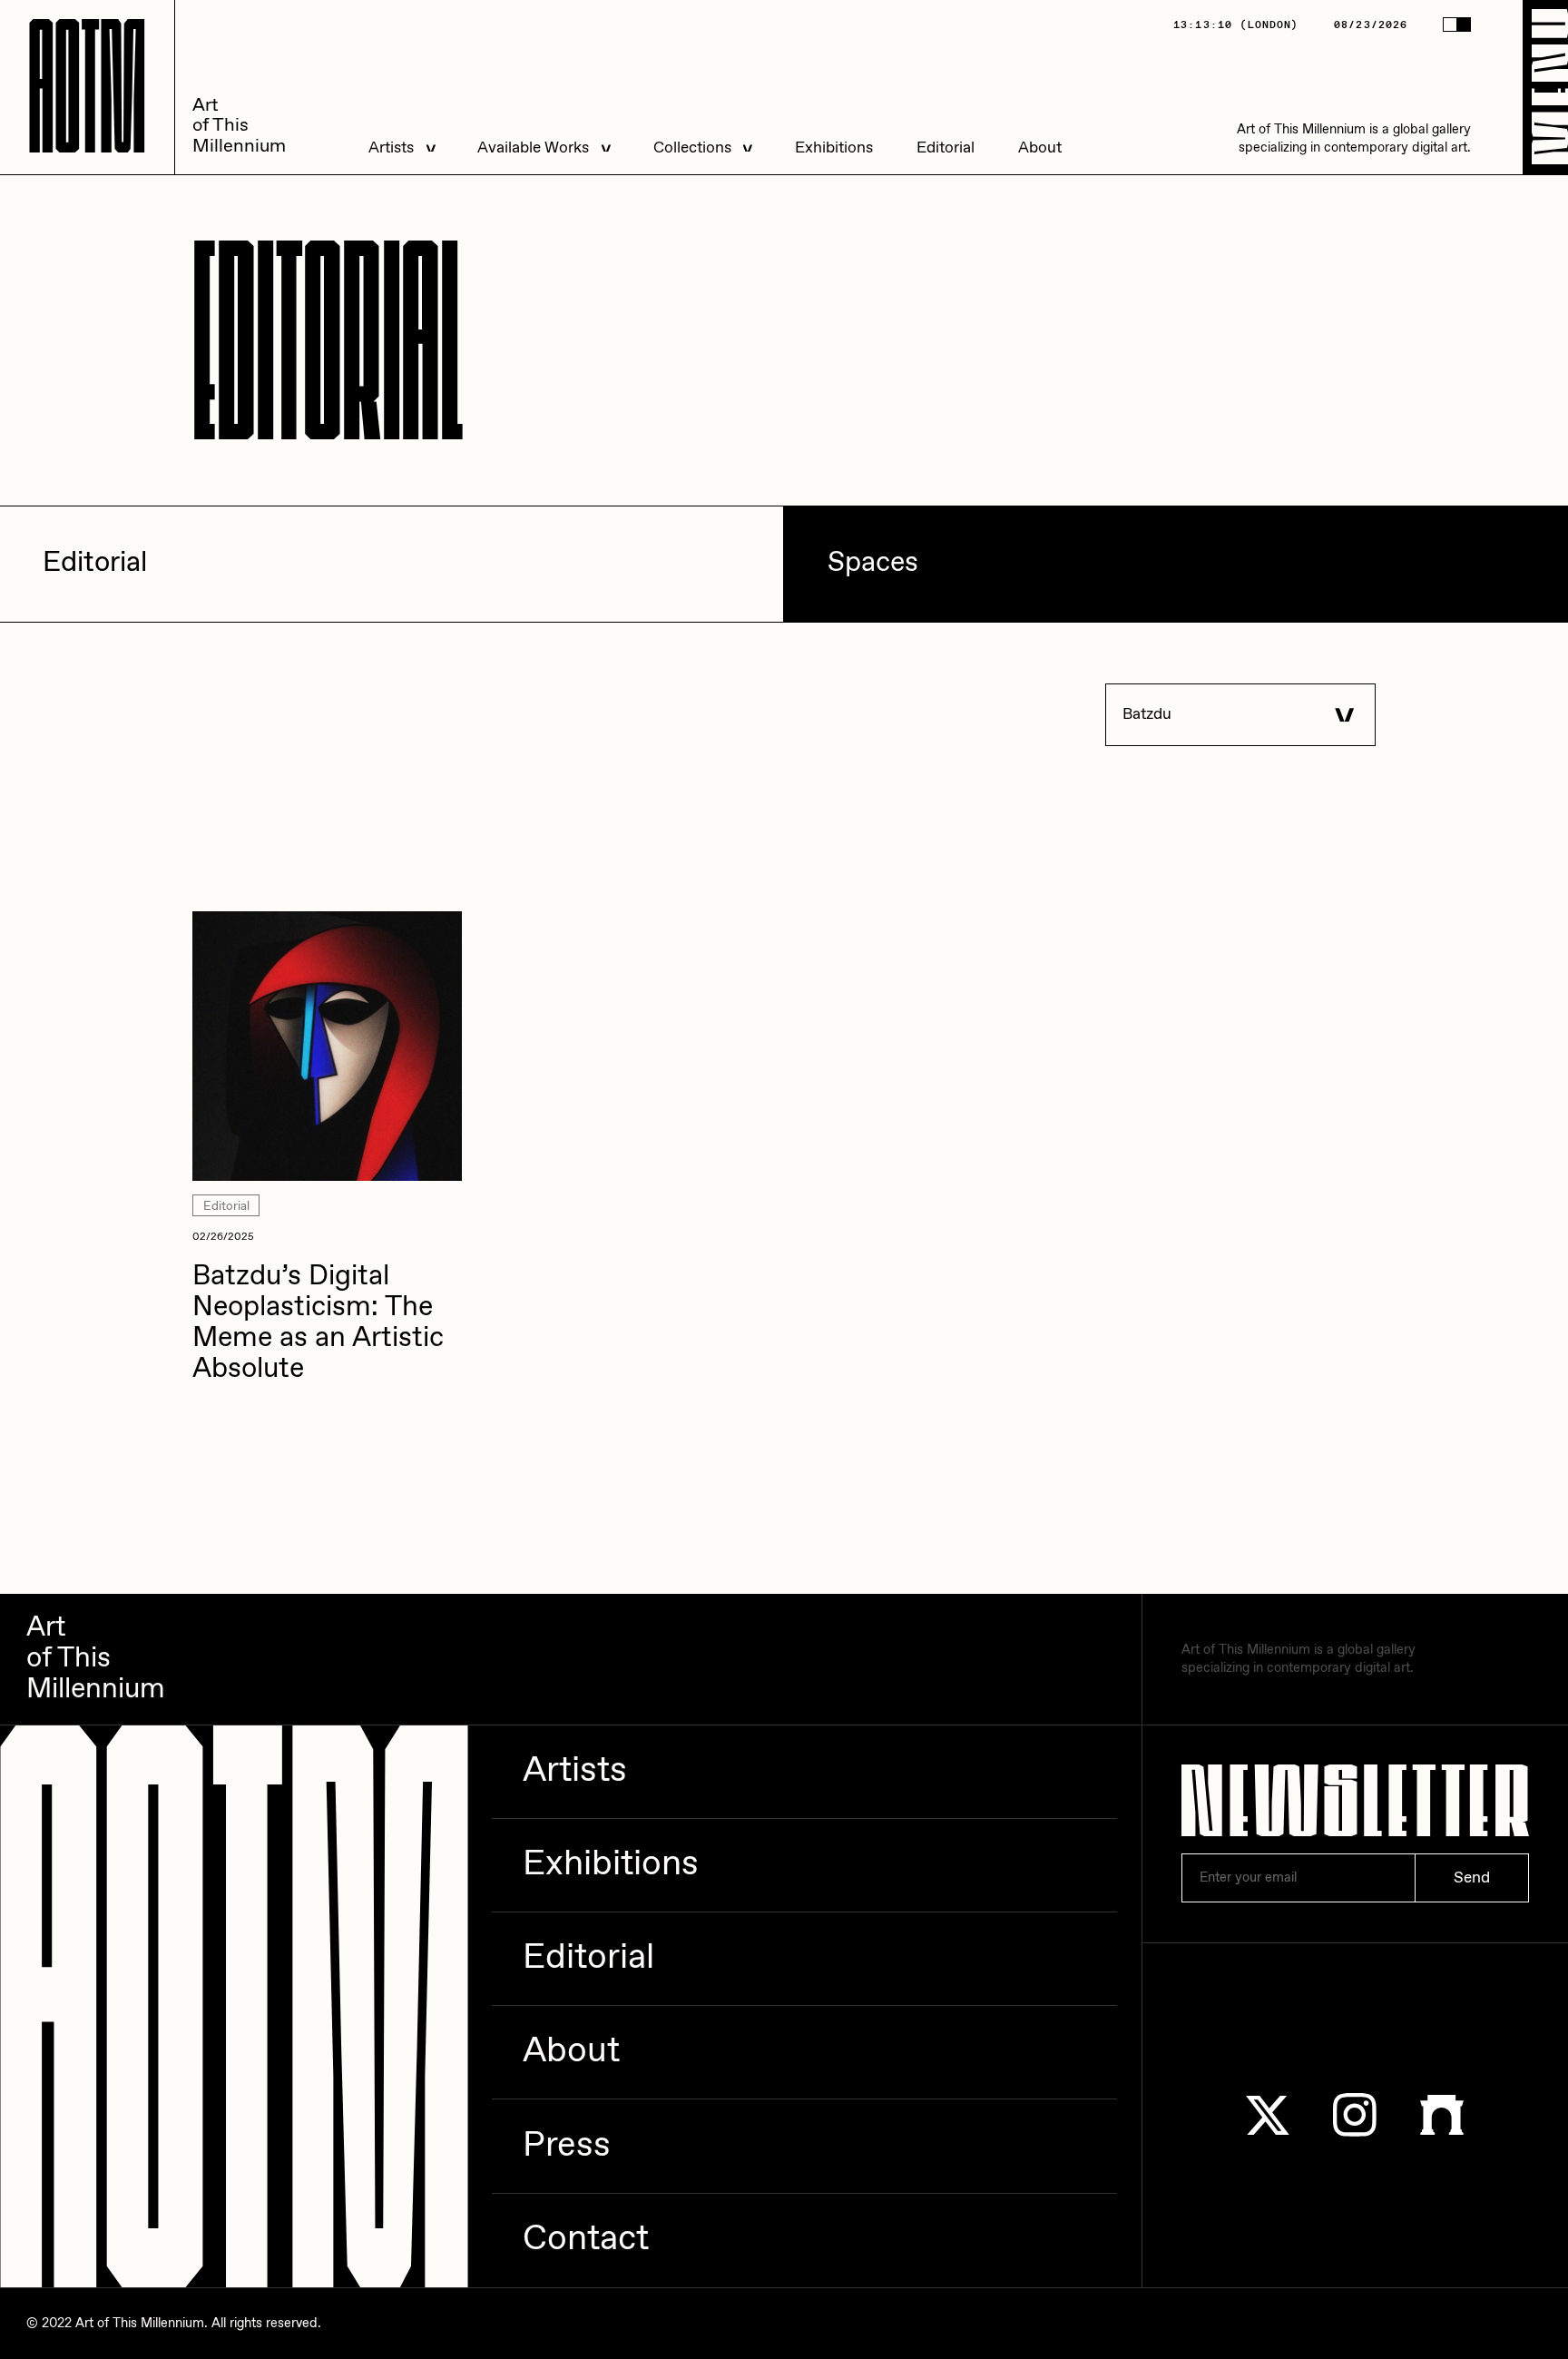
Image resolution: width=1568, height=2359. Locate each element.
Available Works (533, 148)
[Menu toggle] (1545, 87)
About (1040, 148)
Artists (391, 148)
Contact (586, 2240)
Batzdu (1147, 715)
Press (567, 2146)
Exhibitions (834, 148)
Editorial (946, 148)
